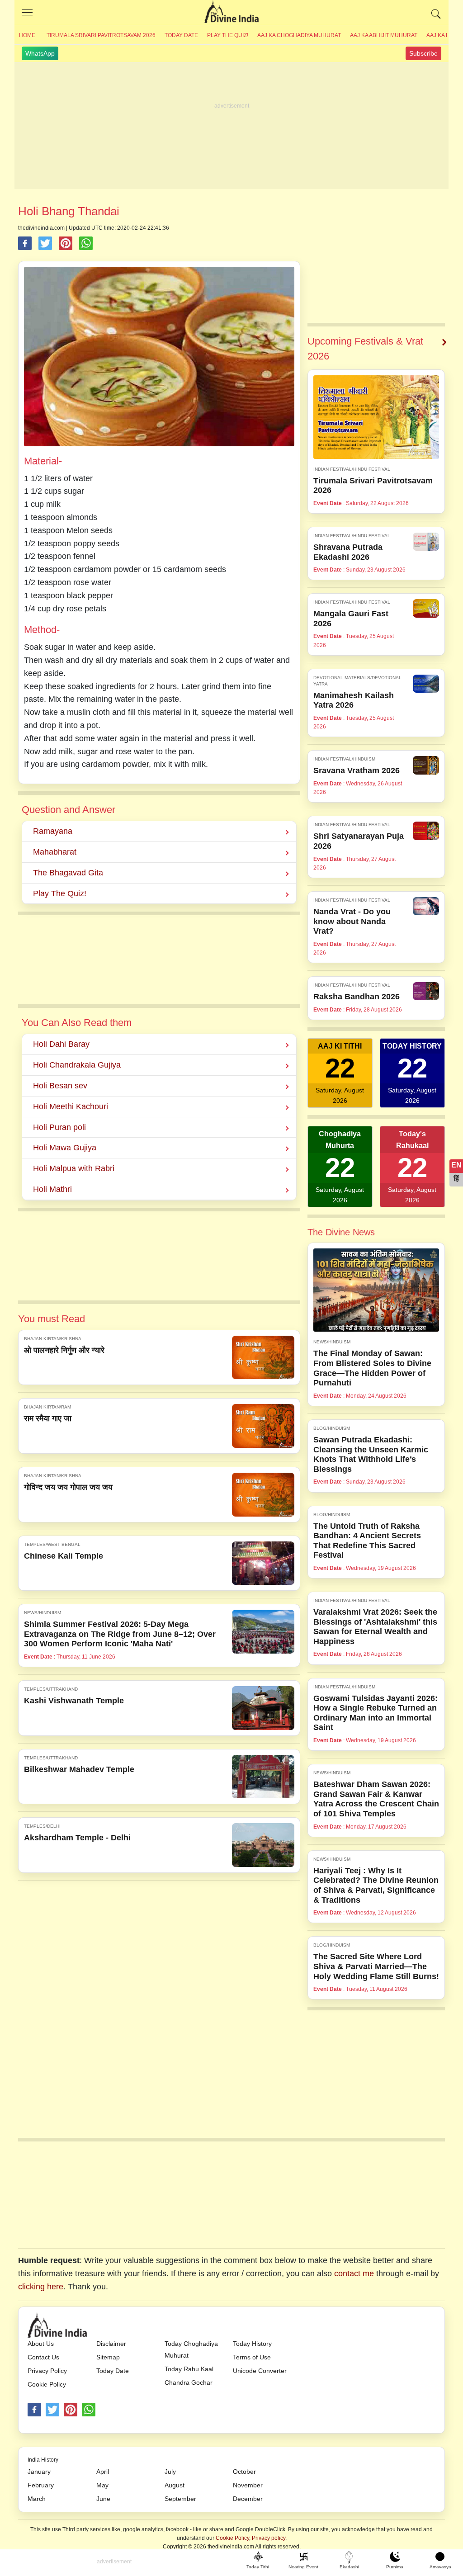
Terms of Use (252, 2357)
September (180, 2499)
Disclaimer (111, 2344)
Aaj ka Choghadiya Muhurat (299, 35)
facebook (34, 2410)
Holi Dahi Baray (61, 1044)
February (41, 2485)
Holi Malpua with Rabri (74, 1168)
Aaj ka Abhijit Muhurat (384, 35)
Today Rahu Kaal (189, 2369)
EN (456, 1165)
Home (27, 35)
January (39, 2472)
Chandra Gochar (189, 2382)
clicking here (41, 2287)
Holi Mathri (52, 1189)
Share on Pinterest (66, 243)
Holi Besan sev (60, 1086)
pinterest (71, 2410)
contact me (354, 2273)
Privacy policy (269, 2538)
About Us (41, 2344)
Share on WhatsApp (86, 243)
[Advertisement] (231, 126)
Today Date (181, 35)
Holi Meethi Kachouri (71, 1106)
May (102, 2485)
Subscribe (423, 53)
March (37, 2499)
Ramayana (53, 831)
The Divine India (231, 13)
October (244, 2472)
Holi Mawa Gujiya (65, 1148)
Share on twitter (45, 243)
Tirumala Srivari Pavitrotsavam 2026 (101, 35)
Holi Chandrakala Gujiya (77, 1065)
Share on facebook (25, 243)
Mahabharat (55, 852)
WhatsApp (40, 53)
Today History (252, 2344)
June (103, 2499)
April (103, 2472)
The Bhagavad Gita (68, 873)
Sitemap (108, 2357)
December (248, 2499)
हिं (456, 1179)
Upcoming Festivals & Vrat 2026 (365, 349)
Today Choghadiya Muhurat (191, 2349)
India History (43, 2460)
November (248, 2485)
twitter (52, 2410)
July (170, 2472)
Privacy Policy (47, 2371)
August (175, 2485)
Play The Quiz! (228, 35)
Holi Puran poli (59, 1127)
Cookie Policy (47, 2384)
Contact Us (43, 2357)
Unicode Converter (260, 2371)
